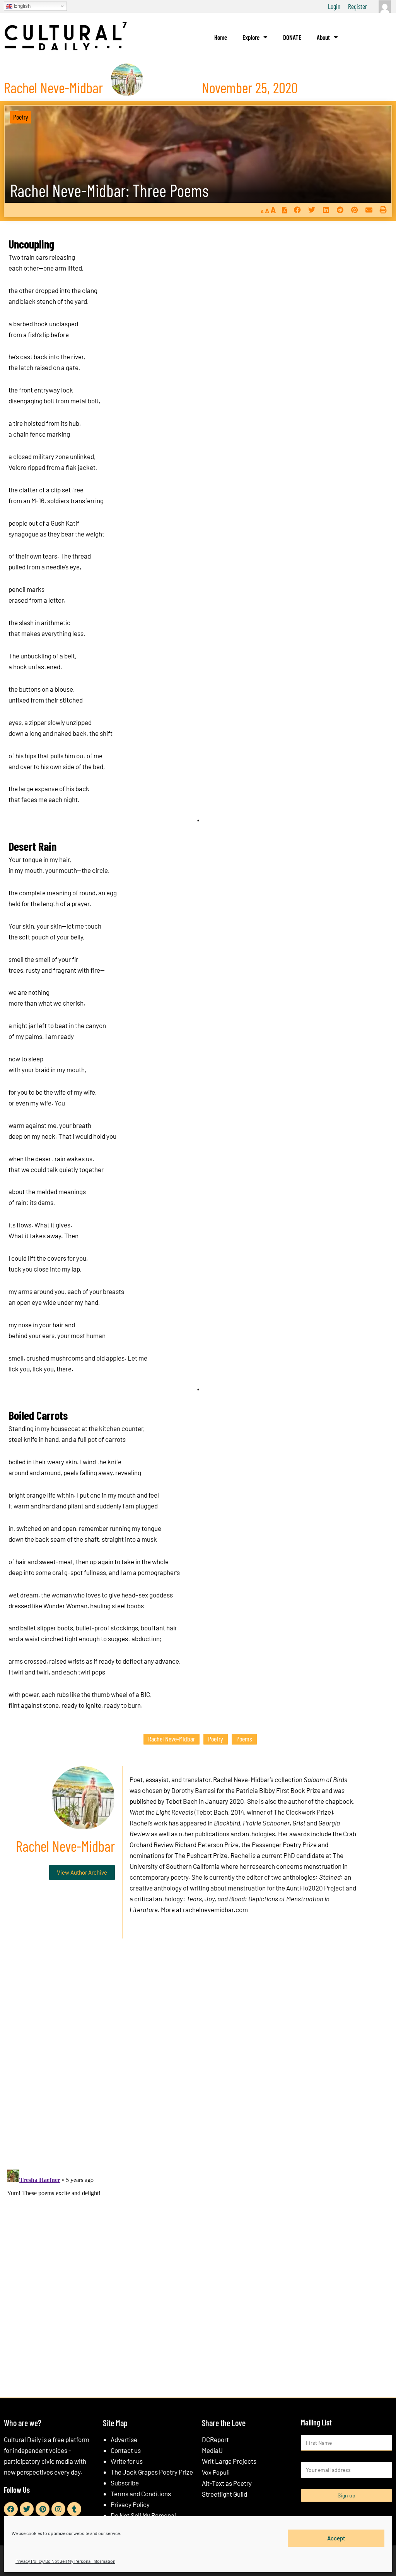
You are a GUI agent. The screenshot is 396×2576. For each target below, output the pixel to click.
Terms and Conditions (141, 2494)
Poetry (21, 117)
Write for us (127, 2461)
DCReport (215, 2439)
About (323, 37)
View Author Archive (82, 1872)
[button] (297, 210)
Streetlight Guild (224, 2494)
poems (244, 1739)
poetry (216, 1739)
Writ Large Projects (229, 2461)
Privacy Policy (130, 2504)
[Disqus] (198, 2062)
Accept (336, 2538)
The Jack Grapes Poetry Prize (152, 2472)
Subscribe (125, 2483)
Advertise (124, 2439)
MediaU (212, 2450)
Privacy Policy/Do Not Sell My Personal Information (65, 2561)
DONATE (292, 37)
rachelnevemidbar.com (215, 1909)
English (21, 6)
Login (334, 6)
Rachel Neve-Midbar (172, 1739)
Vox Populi (216, 2472)
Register (358, 6)
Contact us (126, 2450)
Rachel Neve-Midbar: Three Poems (109, 190)
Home (221, 37)
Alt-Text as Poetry (227, 2483)
